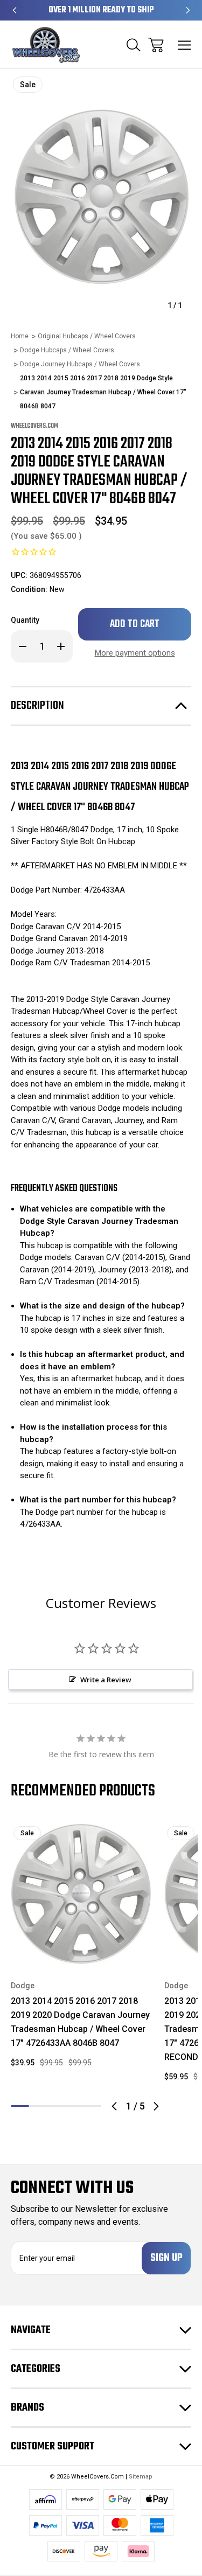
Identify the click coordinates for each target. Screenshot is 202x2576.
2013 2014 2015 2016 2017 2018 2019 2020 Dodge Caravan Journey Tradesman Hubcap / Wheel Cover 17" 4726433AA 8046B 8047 (80, 2022)
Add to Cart (81, 1950)
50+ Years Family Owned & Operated (101, 10)
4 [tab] (74, 2106)
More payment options (135, 653)
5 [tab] (92, 2106)
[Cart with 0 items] (156, 45)
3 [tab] (56, 2106)
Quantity (25, 620)
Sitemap (141, 2477)
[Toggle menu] (184, 45)
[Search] (134, 45)
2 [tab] (38, 2106)
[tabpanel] (81, 1950)
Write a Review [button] (106, 1680)
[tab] (38, 2106)
